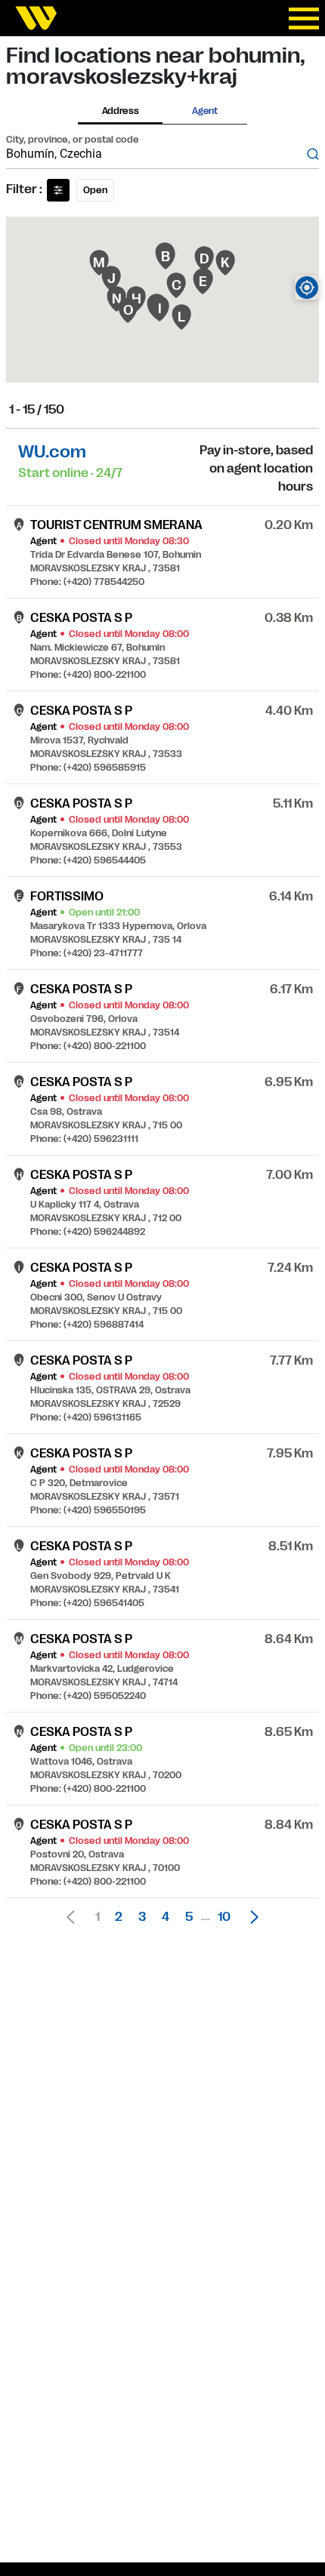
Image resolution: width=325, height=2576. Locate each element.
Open (95, 190)
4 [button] (166, 1917)
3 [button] (142, 1917)
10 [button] (224, 1917)
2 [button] (119, 1917)
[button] (250, 1917)
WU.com (52, 452)
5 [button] (189, 1917)
